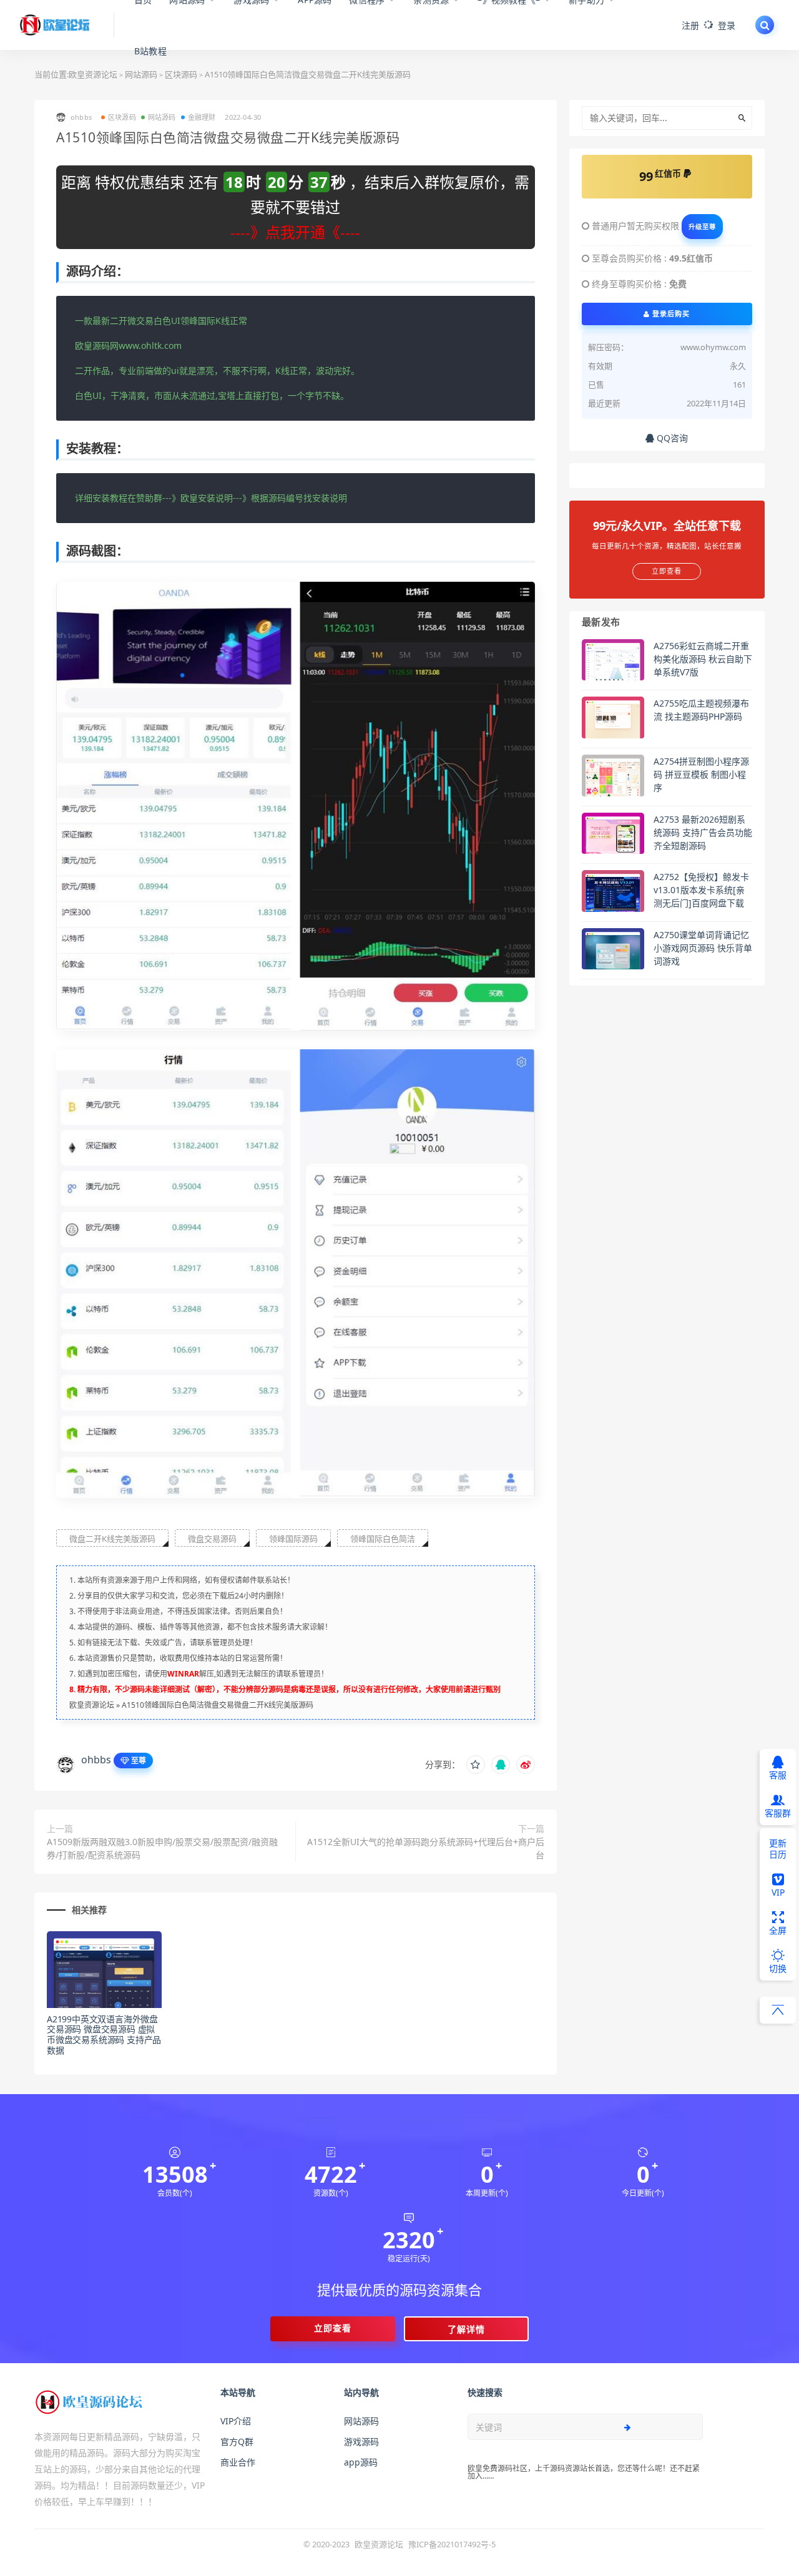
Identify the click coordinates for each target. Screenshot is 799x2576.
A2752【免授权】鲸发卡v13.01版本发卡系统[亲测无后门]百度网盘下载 (701, 890)
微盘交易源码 (212, 1539)
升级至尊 (702, 227)
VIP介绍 (236, 2421)
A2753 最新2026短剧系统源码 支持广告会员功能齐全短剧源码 (703, 832)
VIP (778, 1892)
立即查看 (333, 2328)
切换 (778, 1968)
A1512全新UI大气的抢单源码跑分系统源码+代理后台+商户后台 (425, 1848)
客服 (778, 1775)
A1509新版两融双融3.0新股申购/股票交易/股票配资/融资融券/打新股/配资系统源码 (162, 1848)
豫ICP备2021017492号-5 (452, 2544)
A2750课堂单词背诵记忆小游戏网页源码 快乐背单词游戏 (703, 948)
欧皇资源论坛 (93, 74)
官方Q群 (237, 2441)
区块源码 (122, 117)
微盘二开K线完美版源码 (112, 1539)
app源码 (361, 2462)
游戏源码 (361, 2441)
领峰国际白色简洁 (383, 1539)
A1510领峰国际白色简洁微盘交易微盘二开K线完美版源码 (218, 1705)
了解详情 (466, 2329)
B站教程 (150, 51)
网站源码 (162, 117)
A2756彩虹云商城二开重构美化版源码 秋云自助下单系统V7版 (703, 659)
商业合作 (238, 2462)
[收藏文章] (476, 1765)
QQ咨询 (671, 438)
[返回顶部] (778, 2010)
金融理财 (202, 117)
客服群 (778, 1813)
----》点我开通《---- (295, 232)
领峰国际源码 (293, 1539)
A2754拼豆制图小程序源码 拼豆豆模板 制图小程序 (701, 774)
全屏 (778, 1930)
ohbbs (96, 1760)
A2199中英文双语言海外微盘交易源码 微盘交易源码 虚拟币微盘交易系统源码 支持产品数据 (104, 2035)
